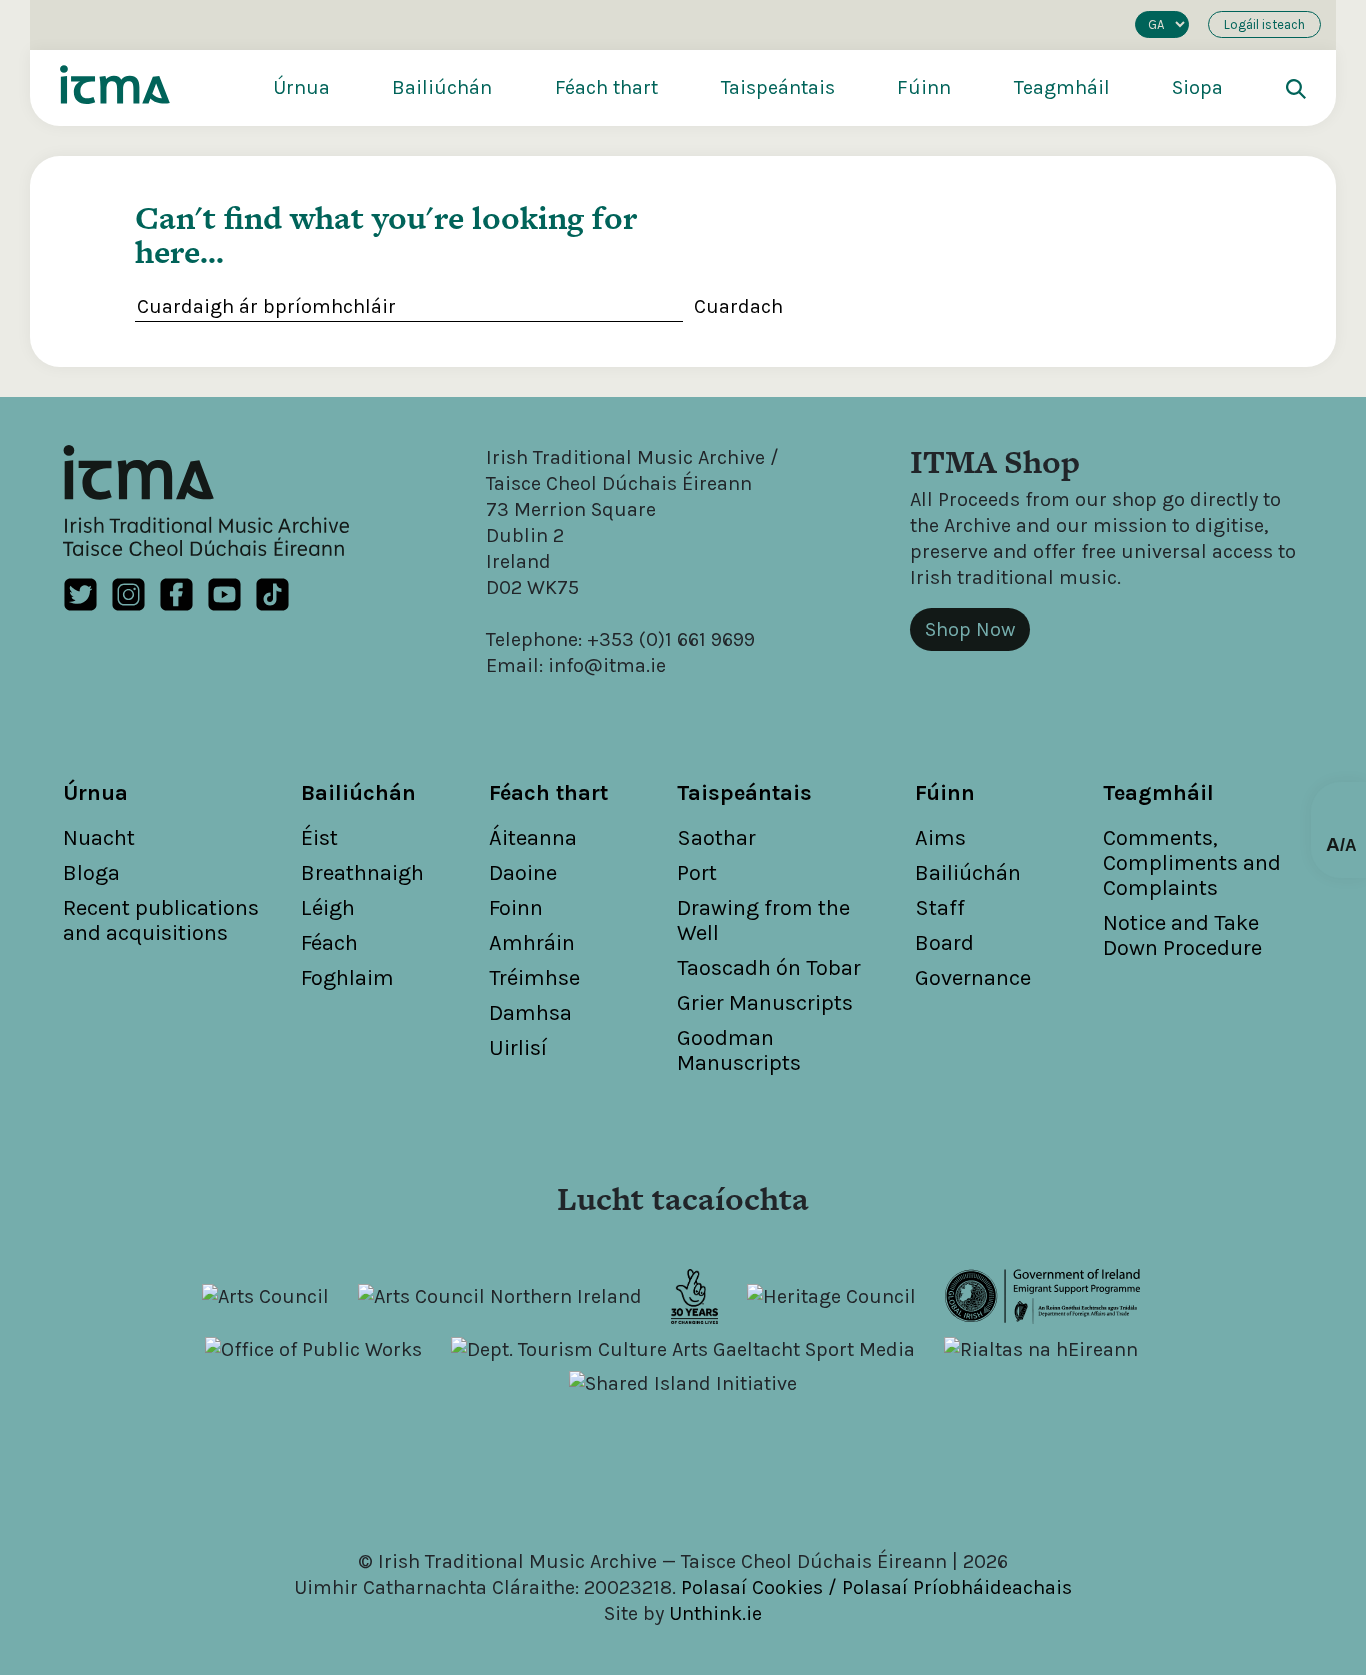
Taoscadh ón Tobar (769, 968)
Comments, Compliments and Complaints (1192, 863)
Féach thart (606, 87)
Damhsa (530, 1013)
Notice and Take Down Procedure (1182, 935)
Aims (940, 838)
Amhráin (532, 943)
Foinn (516, 908)
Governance (973, 978)
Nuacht (99, 838)
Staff (940, 908)
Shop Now (970, 629)
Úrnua (301, 87)
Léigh (328, 908)
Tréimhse (534, 978)
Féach (329, 943)
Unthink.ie (715, 1613)
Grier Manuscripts (765, 1003)
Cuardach (738, 306)
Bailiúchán (442, 87)
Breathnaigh (362, 873)
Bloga (91, 873)
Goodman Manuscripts (739, 1050)
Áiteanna (533, 838)
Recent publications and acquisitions (161, 920)
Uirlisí (518, 1048)
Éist (319, 838)
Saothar (716, 838)
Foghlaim (347, 978)
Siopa (1197, 87)
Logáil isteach (1264, 24)
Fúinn (924, 87)
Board (944, 943)
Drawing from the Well (763, 920)
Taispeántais (778, 87)
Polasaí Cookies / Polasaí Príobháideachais (876, 1587)
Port (697, 873)
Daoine (523, 873)
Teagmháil (1062, 87)
